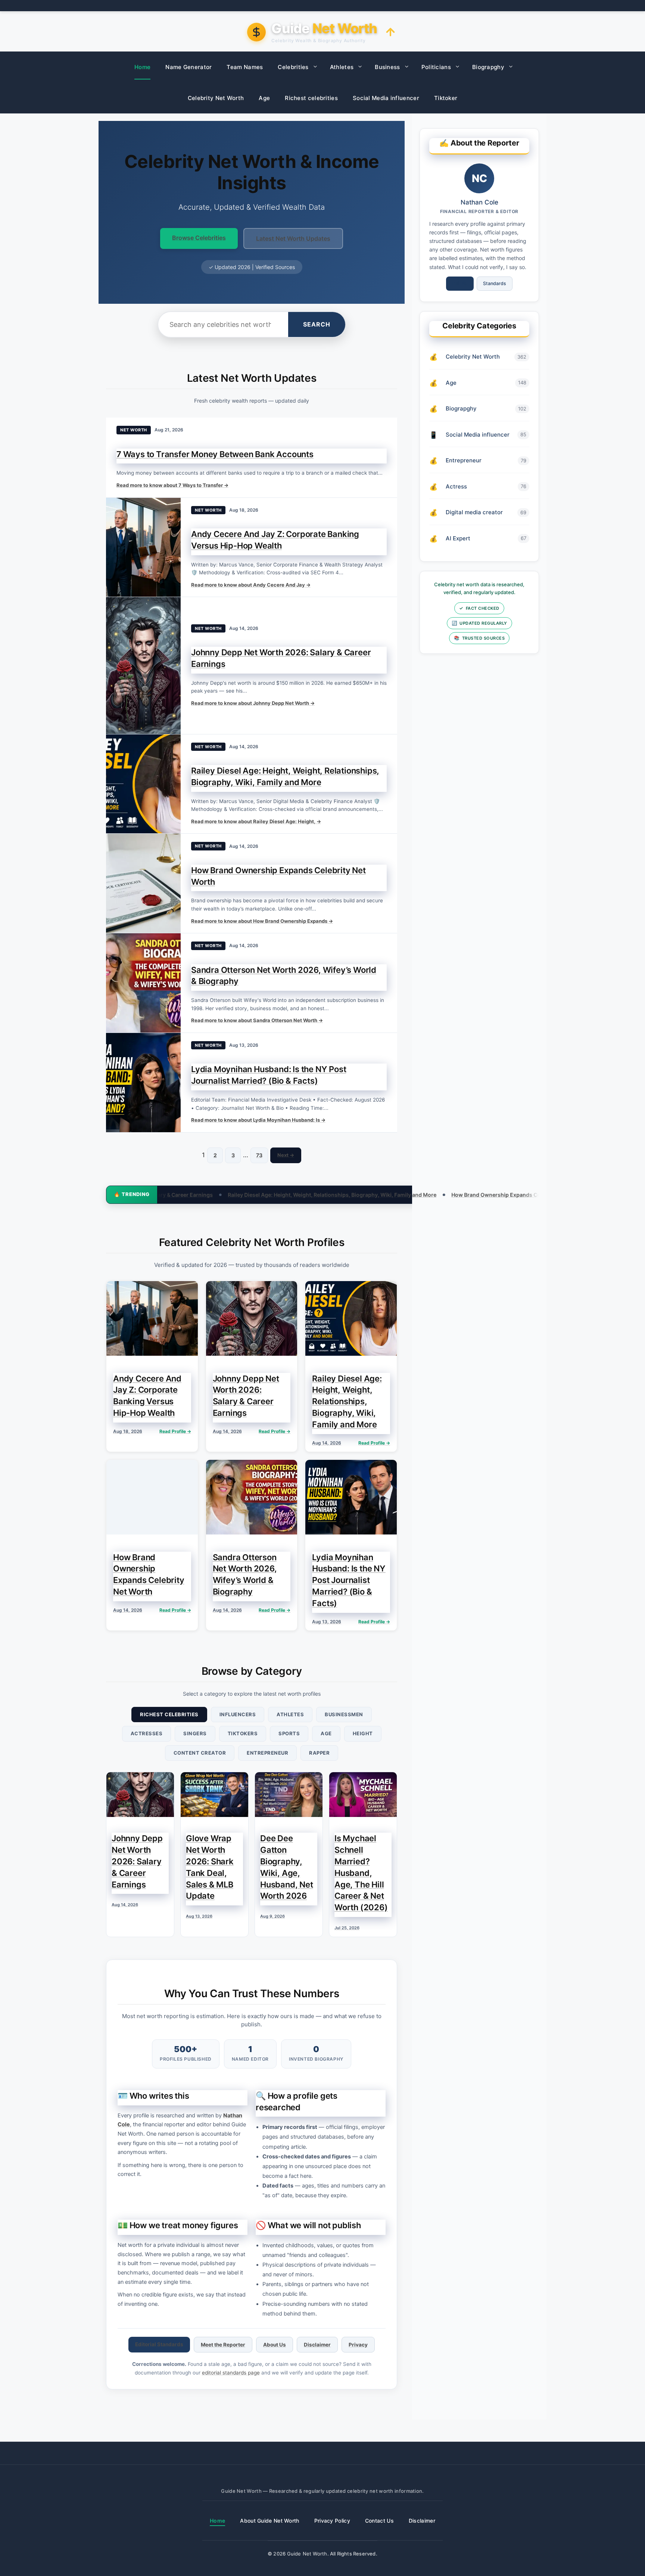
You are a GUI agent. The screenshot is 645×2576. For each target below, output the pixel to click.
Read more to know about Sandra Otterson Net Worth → (257, 1020)
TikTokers (243, 1733)
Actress (456, 486)
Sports (289, 1733)
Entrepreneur (267, 1753)
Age (264, 98)
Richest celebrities (311, 98)
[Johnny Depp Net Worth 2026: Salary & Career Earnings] (143, 665)
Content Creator (200, 1753)
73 (259, 1155)
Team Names (245, 67)
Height (363, 1733)
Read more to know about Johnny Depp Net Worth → (253, 703)
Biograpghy (488, 67)
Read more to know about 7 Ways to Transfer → (172, 485)
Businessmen (344, 1714)
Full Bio (460, 283)
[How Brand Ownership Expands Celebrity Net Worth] (143, 883)
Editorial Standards (159, 2344)
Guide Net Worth (307, 2554)
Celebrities (293, 67)
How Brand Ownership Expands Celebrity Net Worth (400, 1195)
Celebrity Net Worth (216, 98)
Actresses (147, 1733)
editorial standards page (231, 2373)
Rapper (319, 1753)
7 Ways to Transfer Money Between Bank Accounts (215, 454)
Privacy (358, 2345)
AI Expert (458, 538)
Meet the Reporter (223, 2345)
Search (317, 324)
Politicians (436, 67)
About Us (275, 2345)
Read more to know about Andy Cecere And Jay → (251, 585)
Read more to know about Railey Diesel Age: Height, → (256, 821)
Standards (495, 283)
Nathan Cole (479, 202)
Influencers (238, 1714)
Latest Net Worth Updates (293, 238)
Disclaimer (317, 2345)
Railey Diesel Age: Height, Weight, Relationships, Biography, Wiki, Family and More (215, 1195)
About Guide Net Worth (269, 2521)
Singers (195, 1733)
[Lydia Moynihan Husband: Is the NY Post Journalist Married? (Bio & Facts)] (143, 1083)
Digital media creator (474, 512)
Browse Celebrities (199, 238)
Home (142, 67)
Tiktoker (446, 98)
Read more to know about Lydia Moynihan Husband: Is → (258, 1120)
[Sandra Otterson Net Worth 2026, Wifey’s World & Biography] (143, 983)
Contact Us (379, 2521)
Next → (286, 1155)
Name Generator (188, 67)
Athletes (342, 67)
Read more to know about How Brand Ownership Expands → (262, 921)
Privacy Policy (332, 2521)
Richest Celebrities (169, 1714)
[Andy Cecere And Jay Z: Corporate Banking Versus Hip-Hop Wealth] (143, 547)
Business (387, 67)
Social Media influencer (386, 98)
